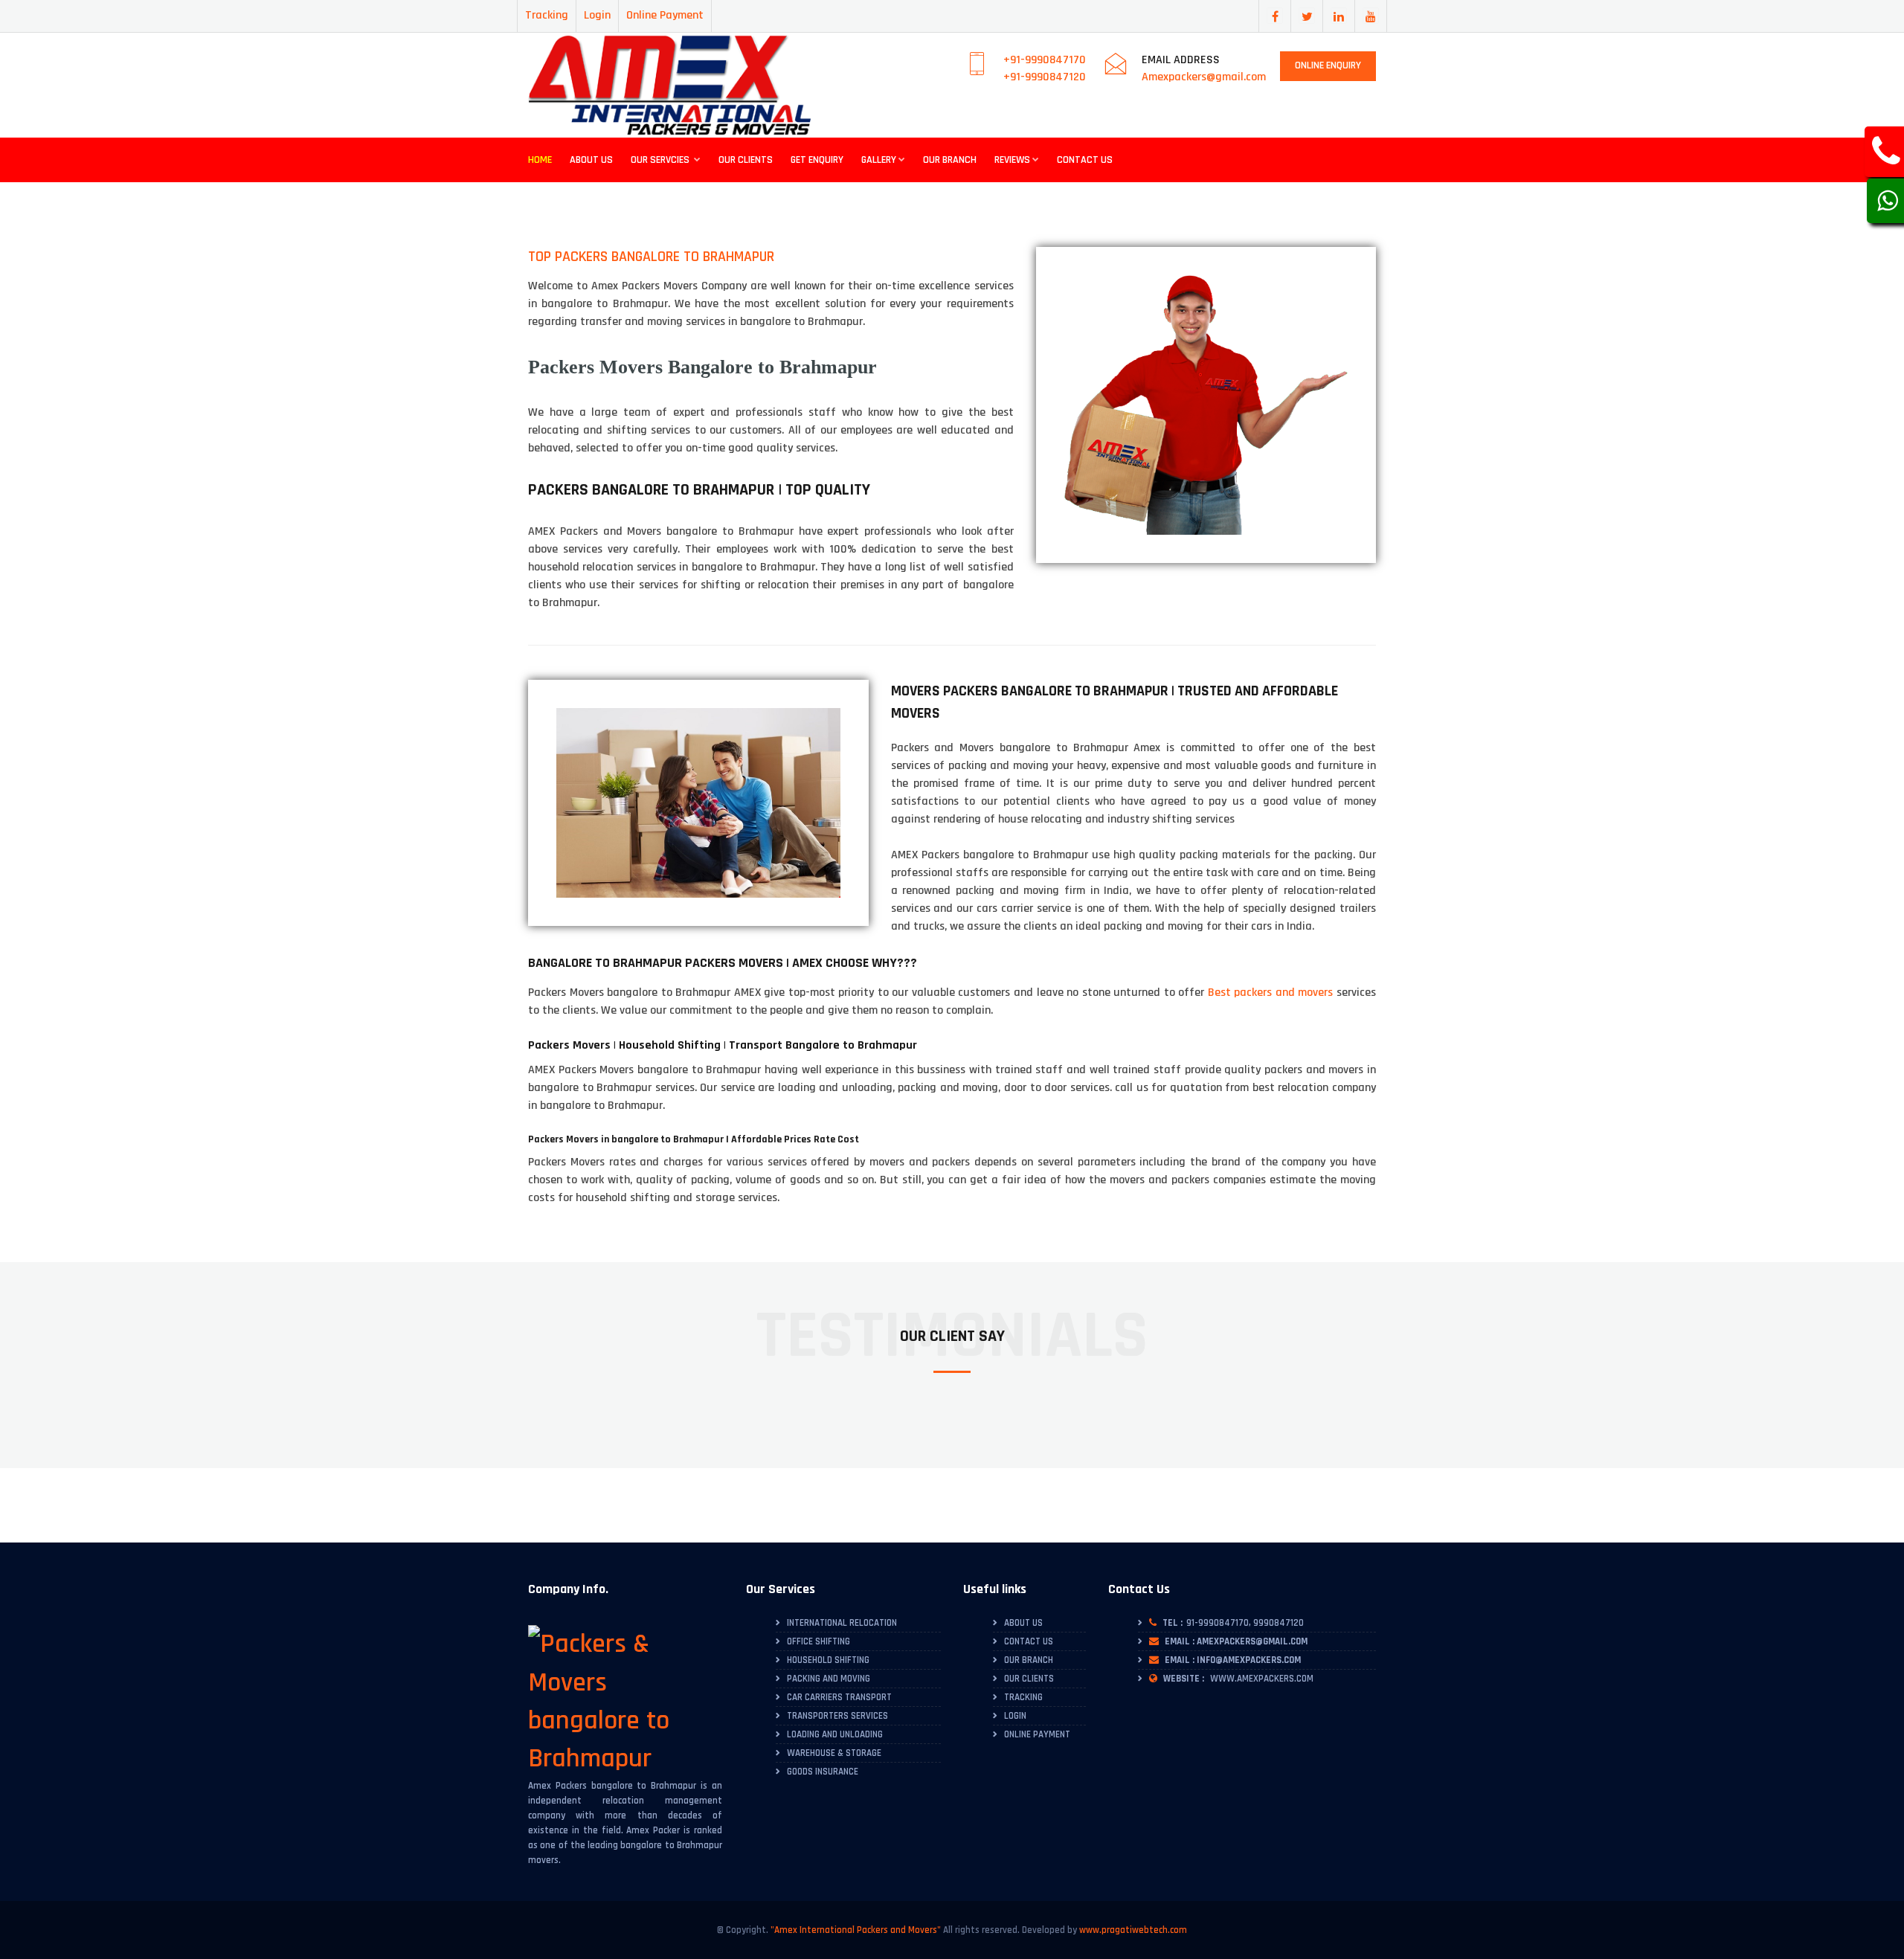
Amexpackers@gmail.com (1204, 77)
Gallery (879, 160)
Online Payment (665, 15)
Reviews (1012, 160)
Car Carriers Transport (839, 1697)
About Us (591, 160)
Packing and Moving (829, 1679)
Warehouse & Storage (834, 1753)
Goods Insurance (823, 1772)
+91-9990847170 (1045, 60)
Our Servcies (661, 160)
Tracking (547, 15)
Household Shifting (828, 1660)
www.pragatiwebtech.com (1133, 1930)
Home (540, 160)
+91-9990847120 (1045, 77)
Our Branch (950, 160)
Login (597, 15)
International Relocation (842, 1623)
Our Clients (746, 160)
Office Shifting (818, 1641)
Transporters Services (837, 1716)
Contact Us (1085, 160)
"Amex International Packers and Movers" (856, 1930)
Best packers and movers (1271, 993)
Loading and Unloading (835, 1734)
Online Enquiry (1328, 65)
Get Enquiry (817, 160)
